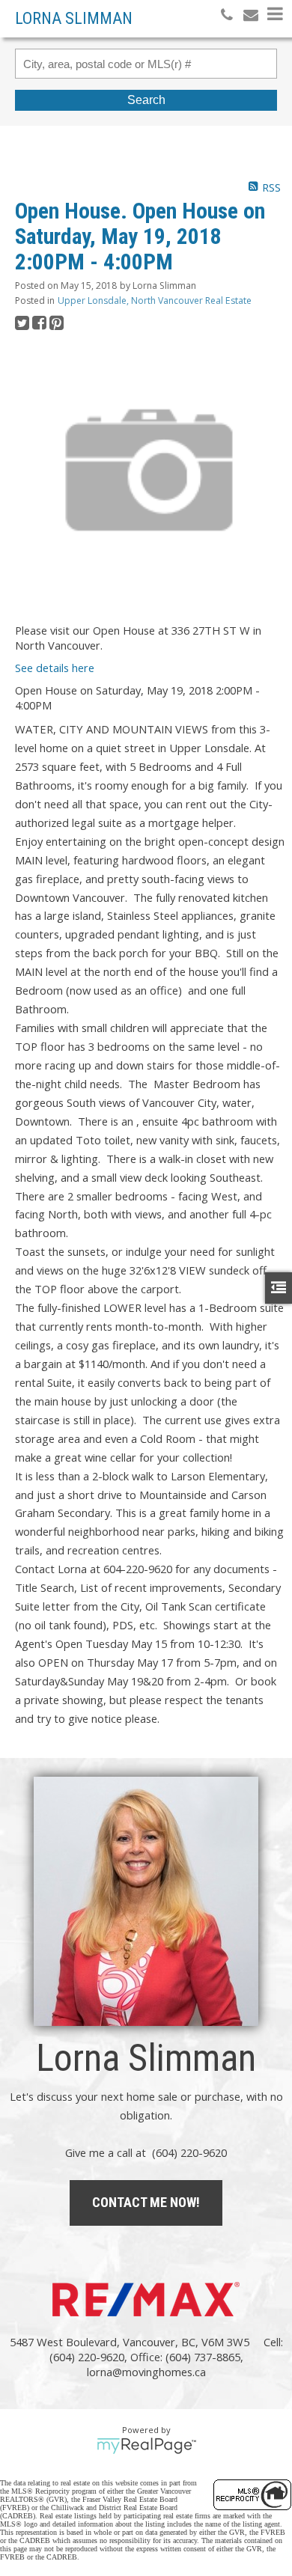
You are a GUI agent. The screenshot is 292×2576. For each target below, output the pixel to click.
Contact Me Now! (146, 2202)
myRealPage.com (146, 2446)
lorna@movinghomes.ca (146, 2372)
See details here (55, 668)
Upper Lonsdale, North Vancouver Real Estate (155, 300)
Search (146, 100)
